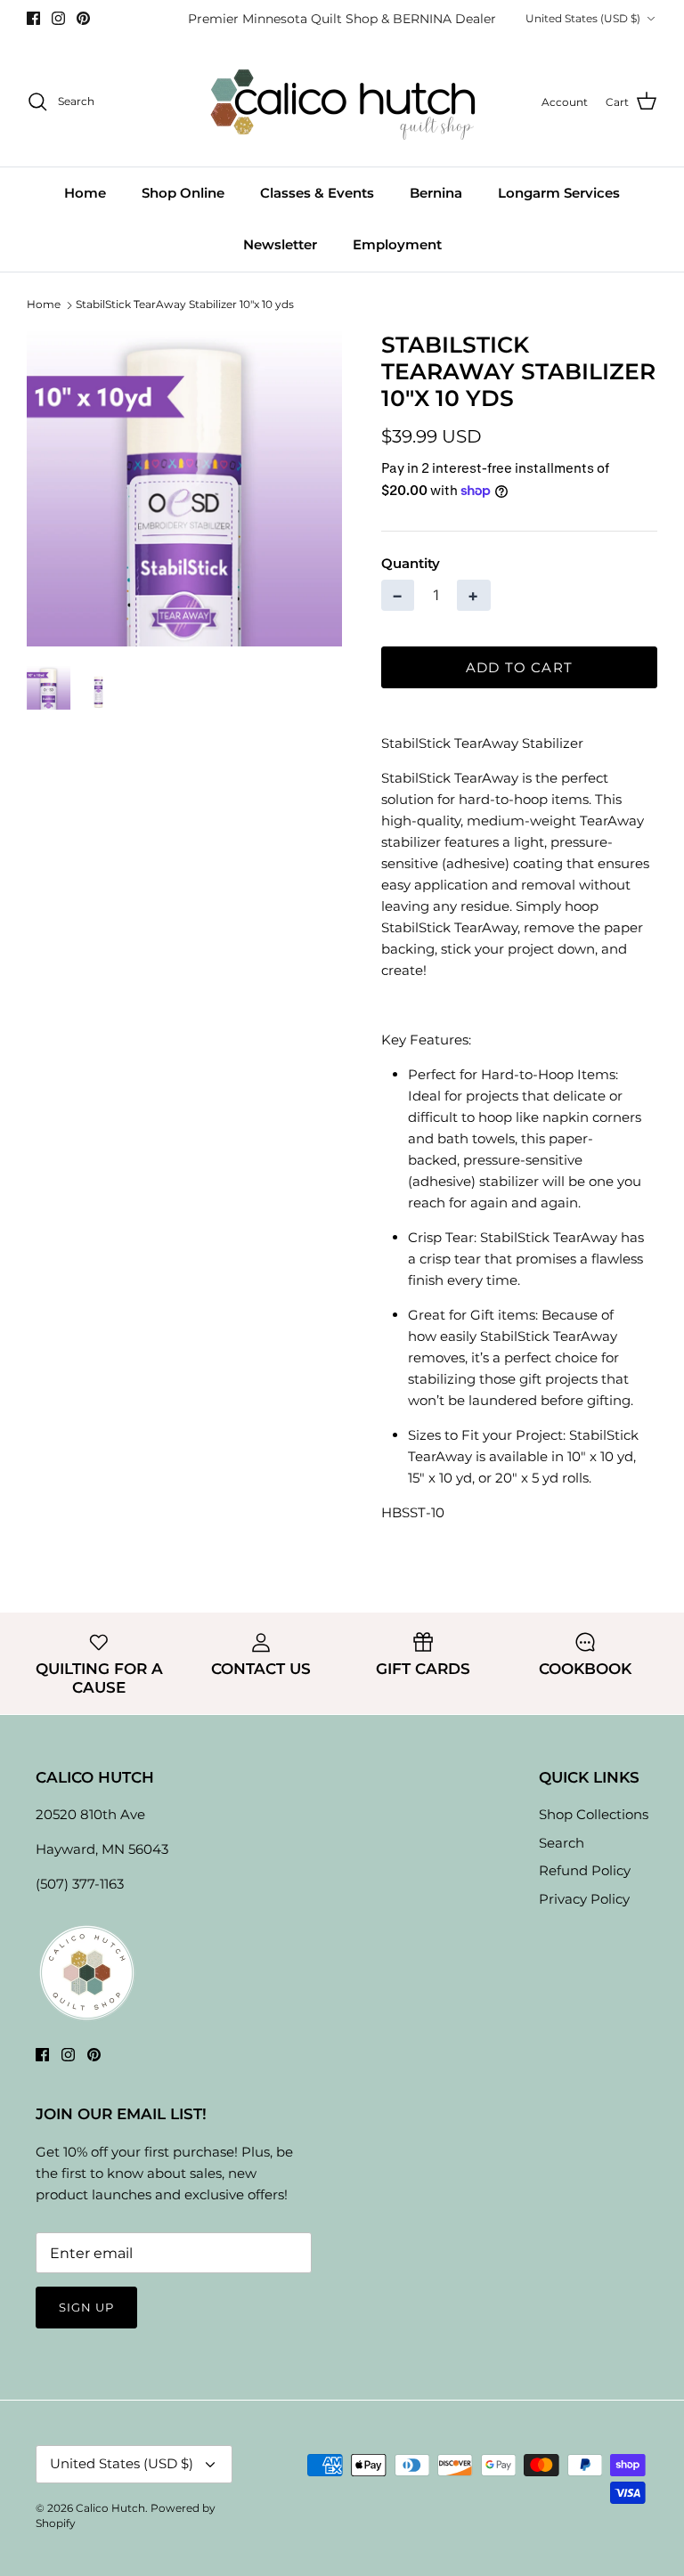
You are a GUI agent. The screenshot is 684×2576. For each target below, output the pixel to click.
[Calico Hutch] (342, 102)
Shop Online (183, 193)
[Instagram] (58, 18)
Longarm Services (559, 193)
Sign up (86, 2307)
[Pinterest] (83, 18)
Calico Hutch (110, 2508)
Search (562, 1843)
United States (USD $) (583, 18)
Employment (397, 244)
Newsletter (280, 244)
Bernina (436, 193)
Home (85, 193)
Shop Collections (594, 1814)
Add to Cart (519, 667)
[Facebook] (33, 18)
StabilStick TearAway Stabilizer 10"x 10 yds (185, 305)
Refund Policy (585, 1870)
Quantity (411, 563)
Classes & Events (317, 193)
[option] (184, 489)
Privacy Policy (584, 1899)
